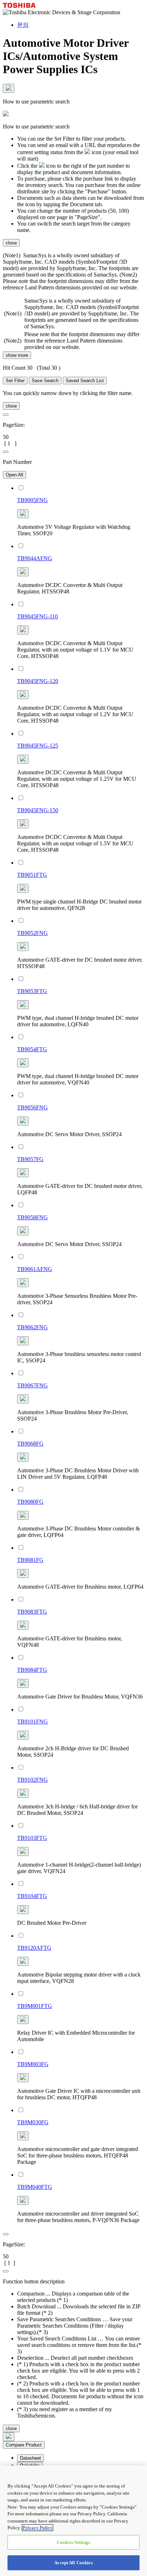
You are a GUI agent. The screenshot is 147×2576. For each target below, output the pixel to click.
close (11, 243)
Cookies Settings (73, 2542)
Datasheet (31, 2458)
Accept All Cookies (73, 2563)
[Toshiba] (19, 6)
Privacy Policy (37, 2528)
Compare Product (24, 2445)
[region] (73, 2521)
